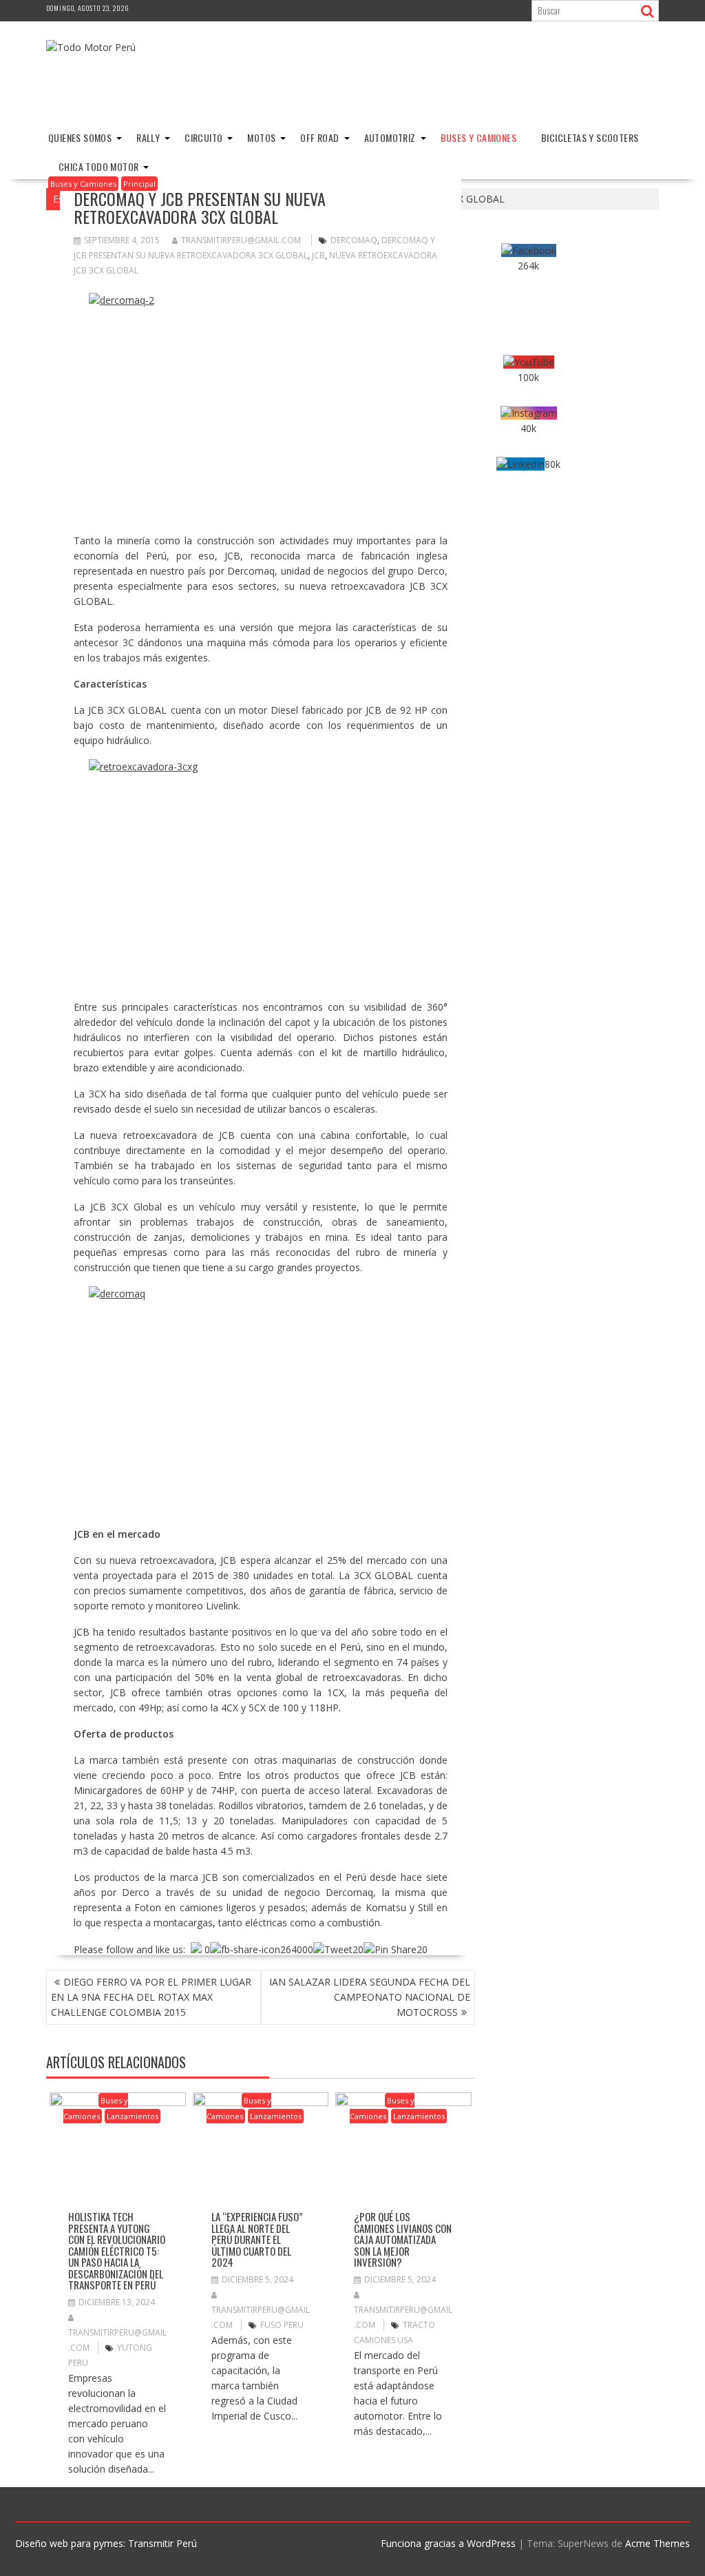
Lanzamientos (133, 2116)
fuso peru (282, 2325)
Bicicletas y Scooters (590, 137)
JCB (318, 255)
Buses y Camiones (478, 137)
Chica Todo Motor (98, 166)
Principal (139, 184)
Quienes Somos (80, 137)
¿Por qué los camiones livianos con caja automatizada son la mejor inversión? (403, 2239)
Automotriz (390, 137)
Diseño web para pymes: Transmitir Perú (106, 2543)
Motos (261, 137)
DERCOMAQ (354, 240)
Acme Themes (657, 2543)
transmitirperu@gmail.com (241, 240)
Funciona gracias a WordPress (448, 2543)
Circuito (203, 137)
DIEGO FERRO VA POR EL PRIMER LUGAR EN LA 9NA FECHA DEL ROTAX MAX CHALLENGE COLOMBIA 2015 (151, 1997)
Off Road (319, 137)
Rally (148, 137)
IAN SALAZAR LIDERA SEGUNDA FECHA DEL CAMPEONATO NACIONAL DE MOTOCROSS (370, 1997)
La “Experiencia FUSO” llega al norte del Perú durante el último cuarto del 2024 (257, 2239)
